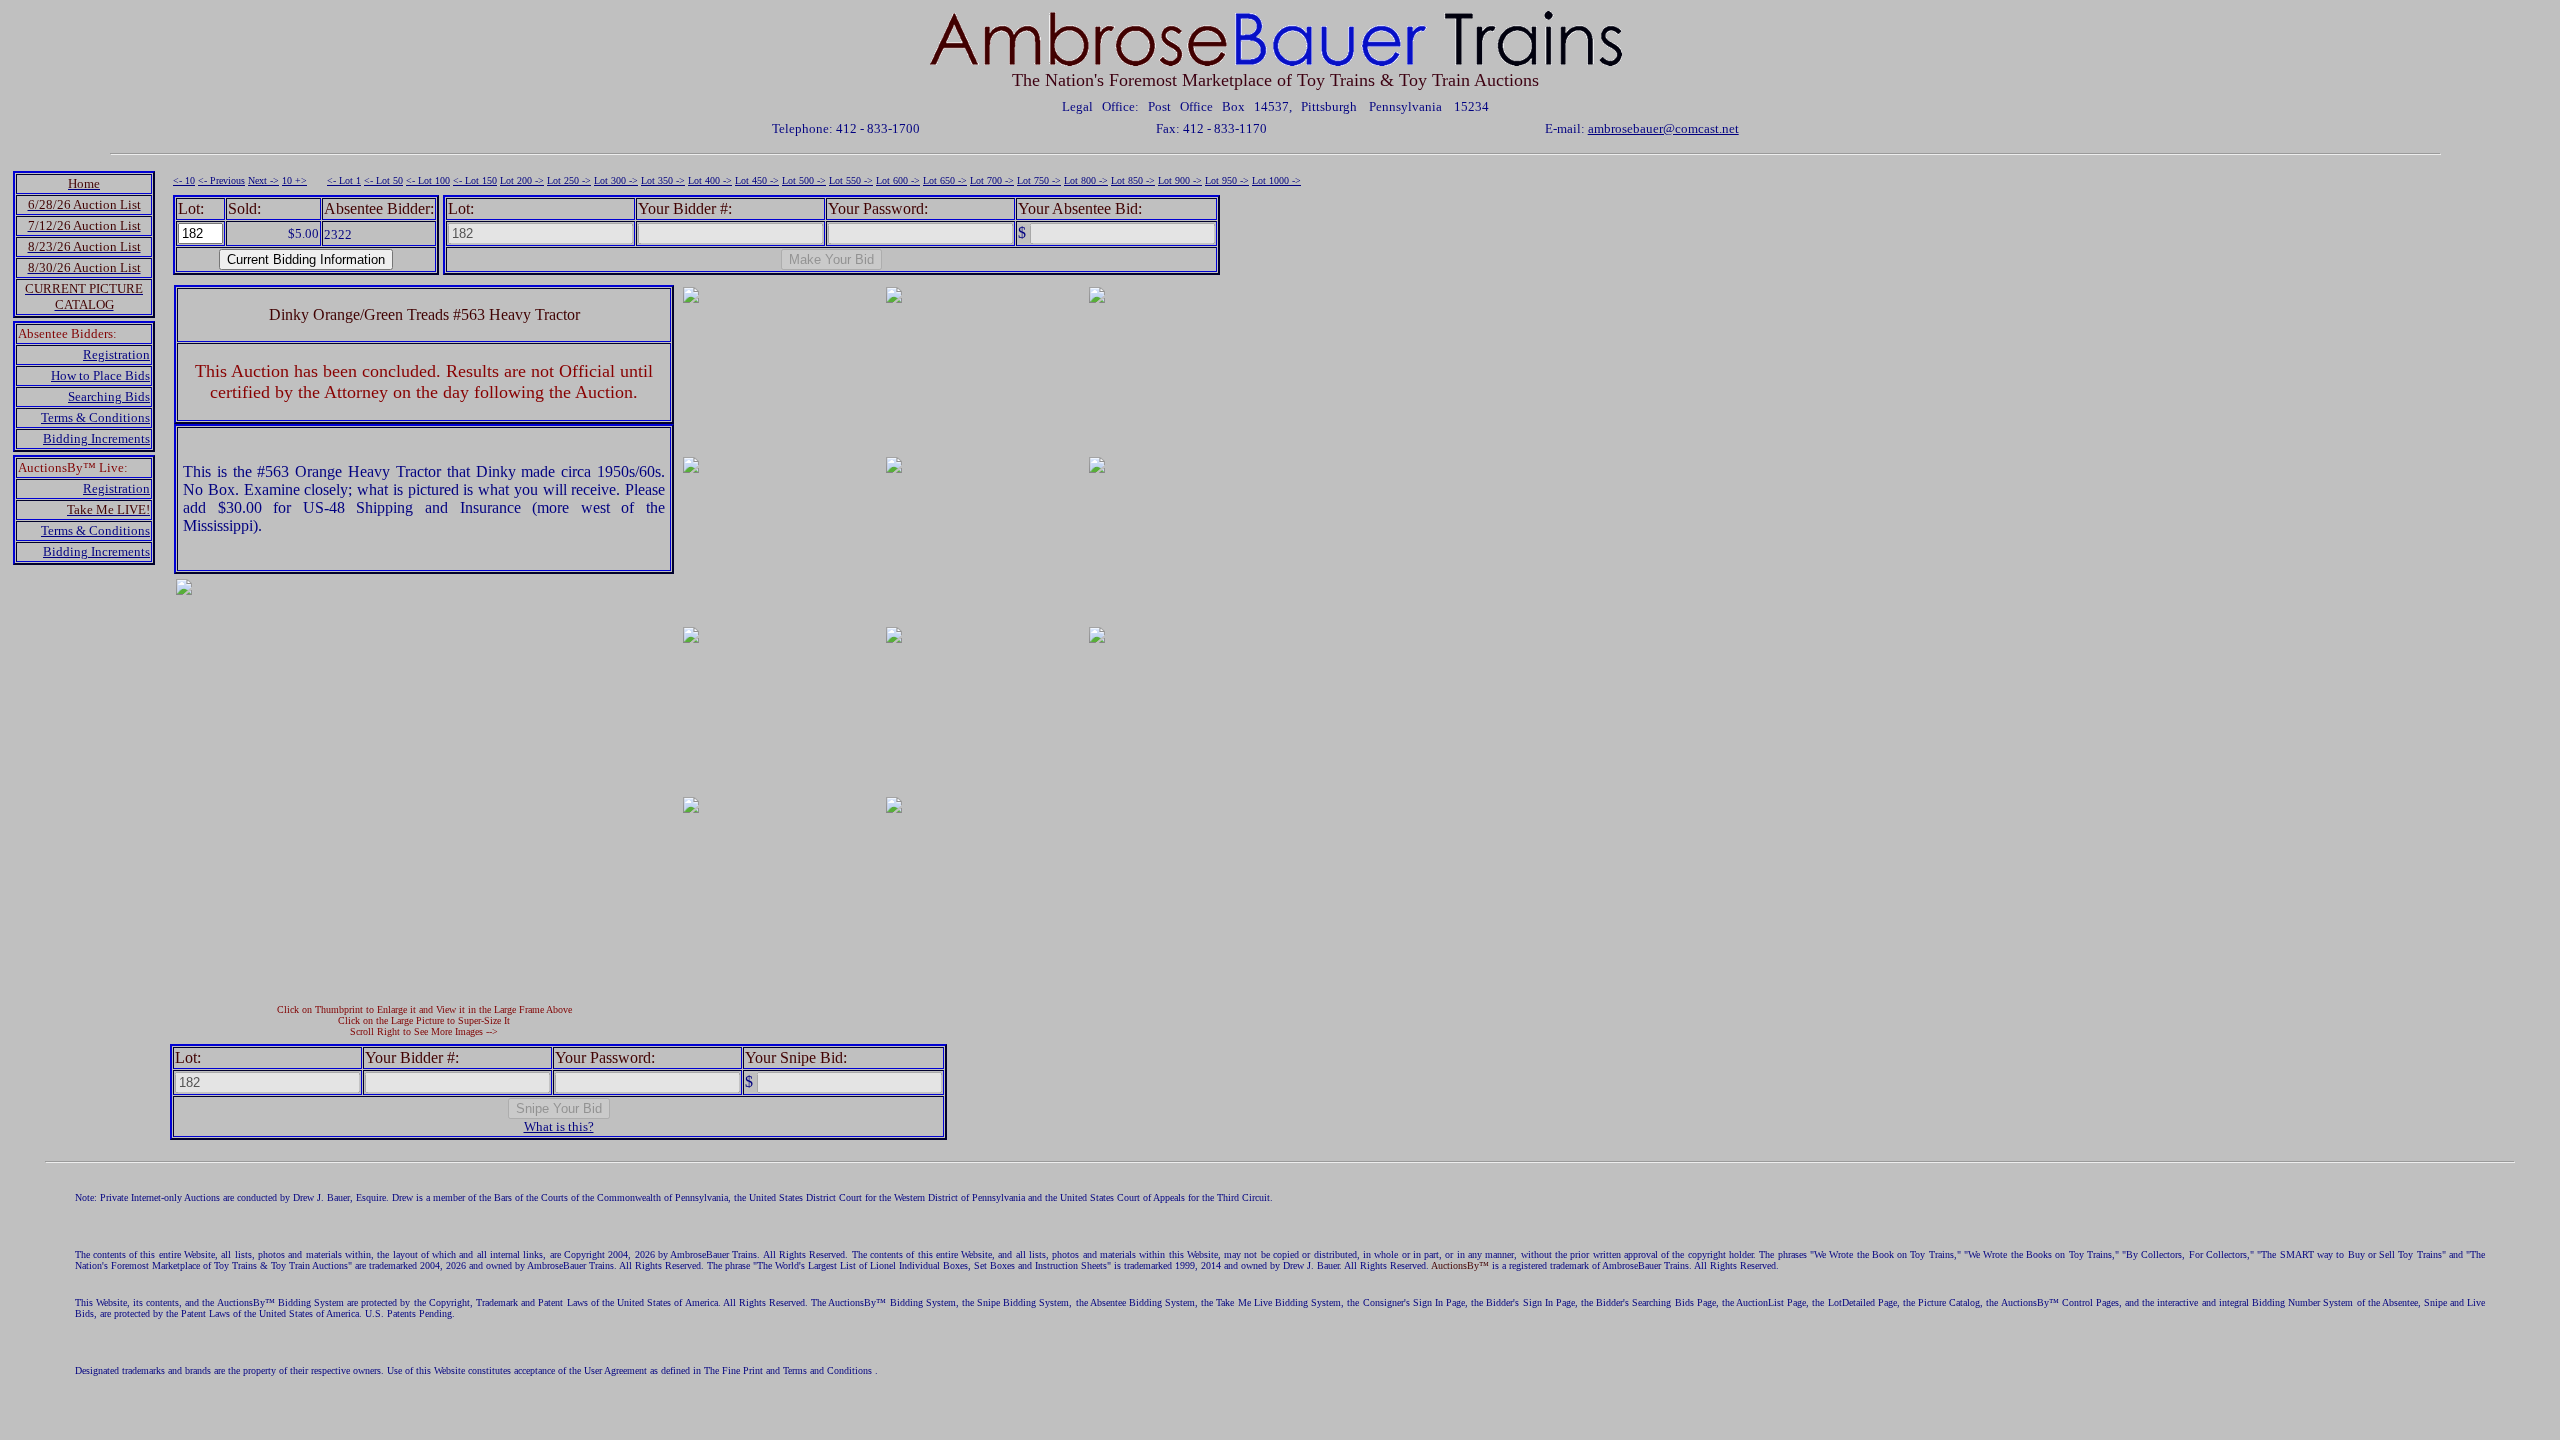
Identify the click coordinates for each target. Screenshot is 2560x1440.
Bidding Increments (96, 438)
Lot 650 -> (945, 180)
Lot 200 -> (522, 180)
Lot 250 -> (569, 180)
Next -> (263, 180)
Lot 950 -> (1227, 180)
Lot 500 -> (804, 180)
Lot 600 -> (898, 180)
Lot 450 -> (757, 180)
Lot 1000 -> (1276, 180)
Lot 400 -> (710, 180)
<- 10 (184, 180)
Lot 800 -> (1086, 180)
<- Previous (221, 180)
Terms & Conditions (95, 417)
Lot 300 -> (616, 180)
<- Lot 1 (344, 180)
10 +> (294, 180)
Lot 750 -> (1039, 180)
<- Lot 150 (475, 180)
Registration (116, 354)
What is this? (559, 1126)
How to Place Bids (100, 375)
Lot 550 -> (851, 180)
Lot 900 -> (1180, 180)
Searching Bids (109, 396)
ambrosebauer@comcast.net (1663, 128)
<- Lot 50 (383, 180)
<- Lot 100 (428, 180)
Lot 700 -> (992, 180)
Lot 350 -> (663, 180)
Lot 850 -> (1133, 180)
